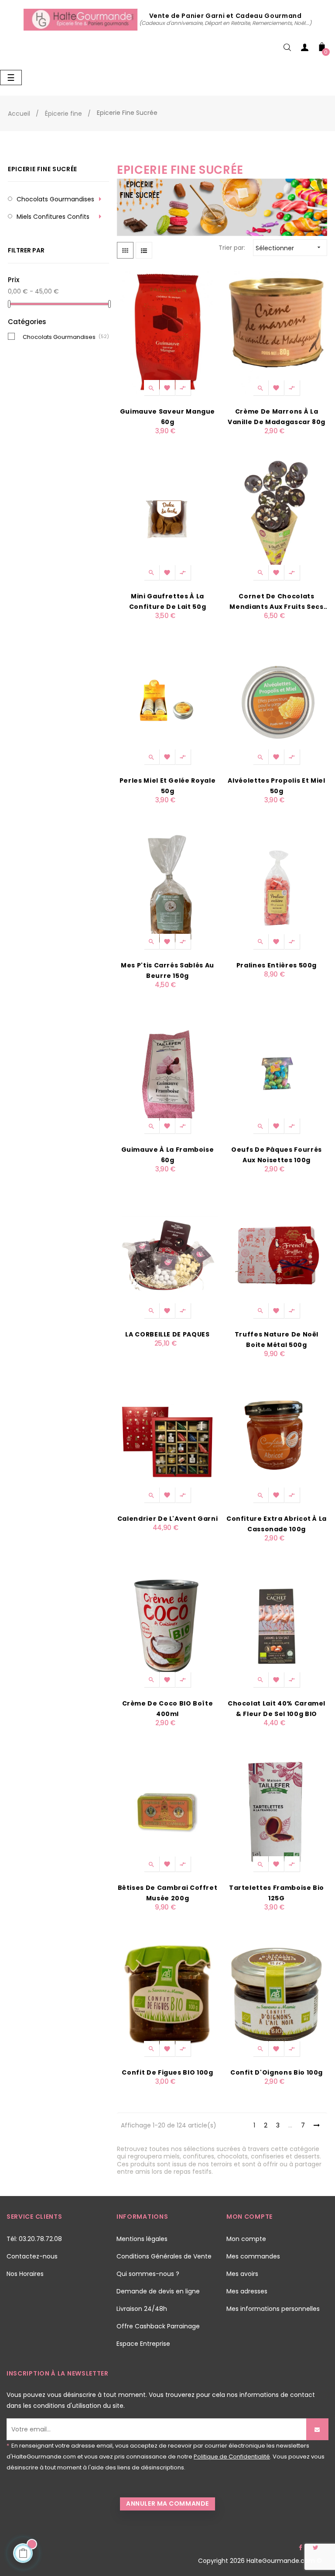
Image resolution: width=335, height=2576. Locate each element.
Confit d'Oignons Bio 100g (277, 2072)
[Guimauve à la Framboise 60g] (167, 1072)
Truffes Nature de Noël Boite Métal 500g (277, 1340)
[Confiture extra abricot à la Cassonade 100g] (277, 1441)
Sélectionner (289, 248)
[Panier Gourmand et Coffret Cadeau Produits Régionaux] (81, 19)
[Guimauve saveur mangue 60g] (167, 334)
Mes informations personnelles (273, 2309)
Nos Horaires (25, 2274)
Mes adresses (247, 2291)
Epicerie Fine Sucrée (43, 169)
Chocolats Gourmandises (55, 199)
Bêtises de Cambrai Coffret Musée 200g (168, 1893)
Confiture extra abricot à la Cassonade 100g (277, 1524)
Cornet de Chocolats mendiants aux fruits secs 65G (276, 602)
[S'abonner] (317, 2429)
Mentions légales (142, 2239)
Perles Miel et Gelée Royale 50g (168, 786)
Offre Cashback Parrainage (158, 2326)
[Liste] (144, 250)
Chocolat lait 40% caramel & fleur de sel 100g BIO (277, 1709)
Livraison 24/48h (142, 2309)
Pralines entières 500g (277, 965)
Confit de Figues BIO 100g (167, 2072)
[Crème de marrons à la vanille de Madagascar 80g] (277, 334)
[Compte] (304, 49)
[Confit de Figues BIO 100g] (167, 1995)
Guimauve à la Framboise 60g (168, 1155)
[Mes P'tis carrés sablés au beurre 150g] (167, 887)
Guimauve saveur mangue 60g (167, 417)
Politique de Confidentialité (232, 2457)
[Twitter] (315, 2548)
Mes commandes (253, 2256)
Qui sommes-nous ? (148, 2274)
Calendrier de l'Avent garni (168, 1519)
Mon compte (246, 2239)
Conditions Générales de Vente (164, 2256)
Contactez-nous (32, 2256)
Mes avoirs (242, 2274)
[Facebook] (301, 2548)
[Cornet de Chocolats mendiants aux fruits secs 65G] (277, 518)
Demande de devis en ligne (158, 2291)
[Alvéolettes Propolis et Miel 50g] (277, 703)
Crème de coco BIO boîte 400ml (168, 1709)
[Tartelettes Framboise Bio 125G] (277, 1810)
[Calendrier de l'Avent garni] (167, 1441)
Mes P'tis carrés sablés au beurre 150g (167, 970)
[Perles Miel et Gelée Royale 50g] (167, 703)
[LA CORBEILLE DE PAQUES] (167, 1257)
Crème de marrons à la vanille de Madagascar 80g (277, 417)
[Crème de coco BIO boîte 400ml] (167, 1626)
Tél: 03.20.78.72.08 (34, 2239)
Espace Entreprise (143, 2344)
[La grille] (125, 250)
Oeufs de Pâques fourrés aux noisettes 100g (277, 1155)
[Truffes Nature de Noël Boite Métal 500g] (277, 1257)
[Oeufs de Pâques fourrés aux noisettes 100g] (277, 1072)
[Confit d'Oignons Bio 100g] (277, 1995)
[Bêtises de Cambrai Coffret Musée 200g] (167, 1810)
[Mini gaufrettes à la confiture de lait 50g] (167, 518)
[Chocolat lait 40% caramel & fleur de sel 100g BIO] (277, 1626)
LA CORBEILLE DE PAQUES (167, 1334)
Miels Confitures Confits (53, 217)
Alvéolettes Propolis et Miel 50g (276, 786)
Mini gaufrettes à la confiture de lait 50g (168, 601)
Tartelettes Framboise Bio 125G (277, 1893)
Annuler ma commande (167, 2503)
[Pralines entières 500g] (277, 887)
